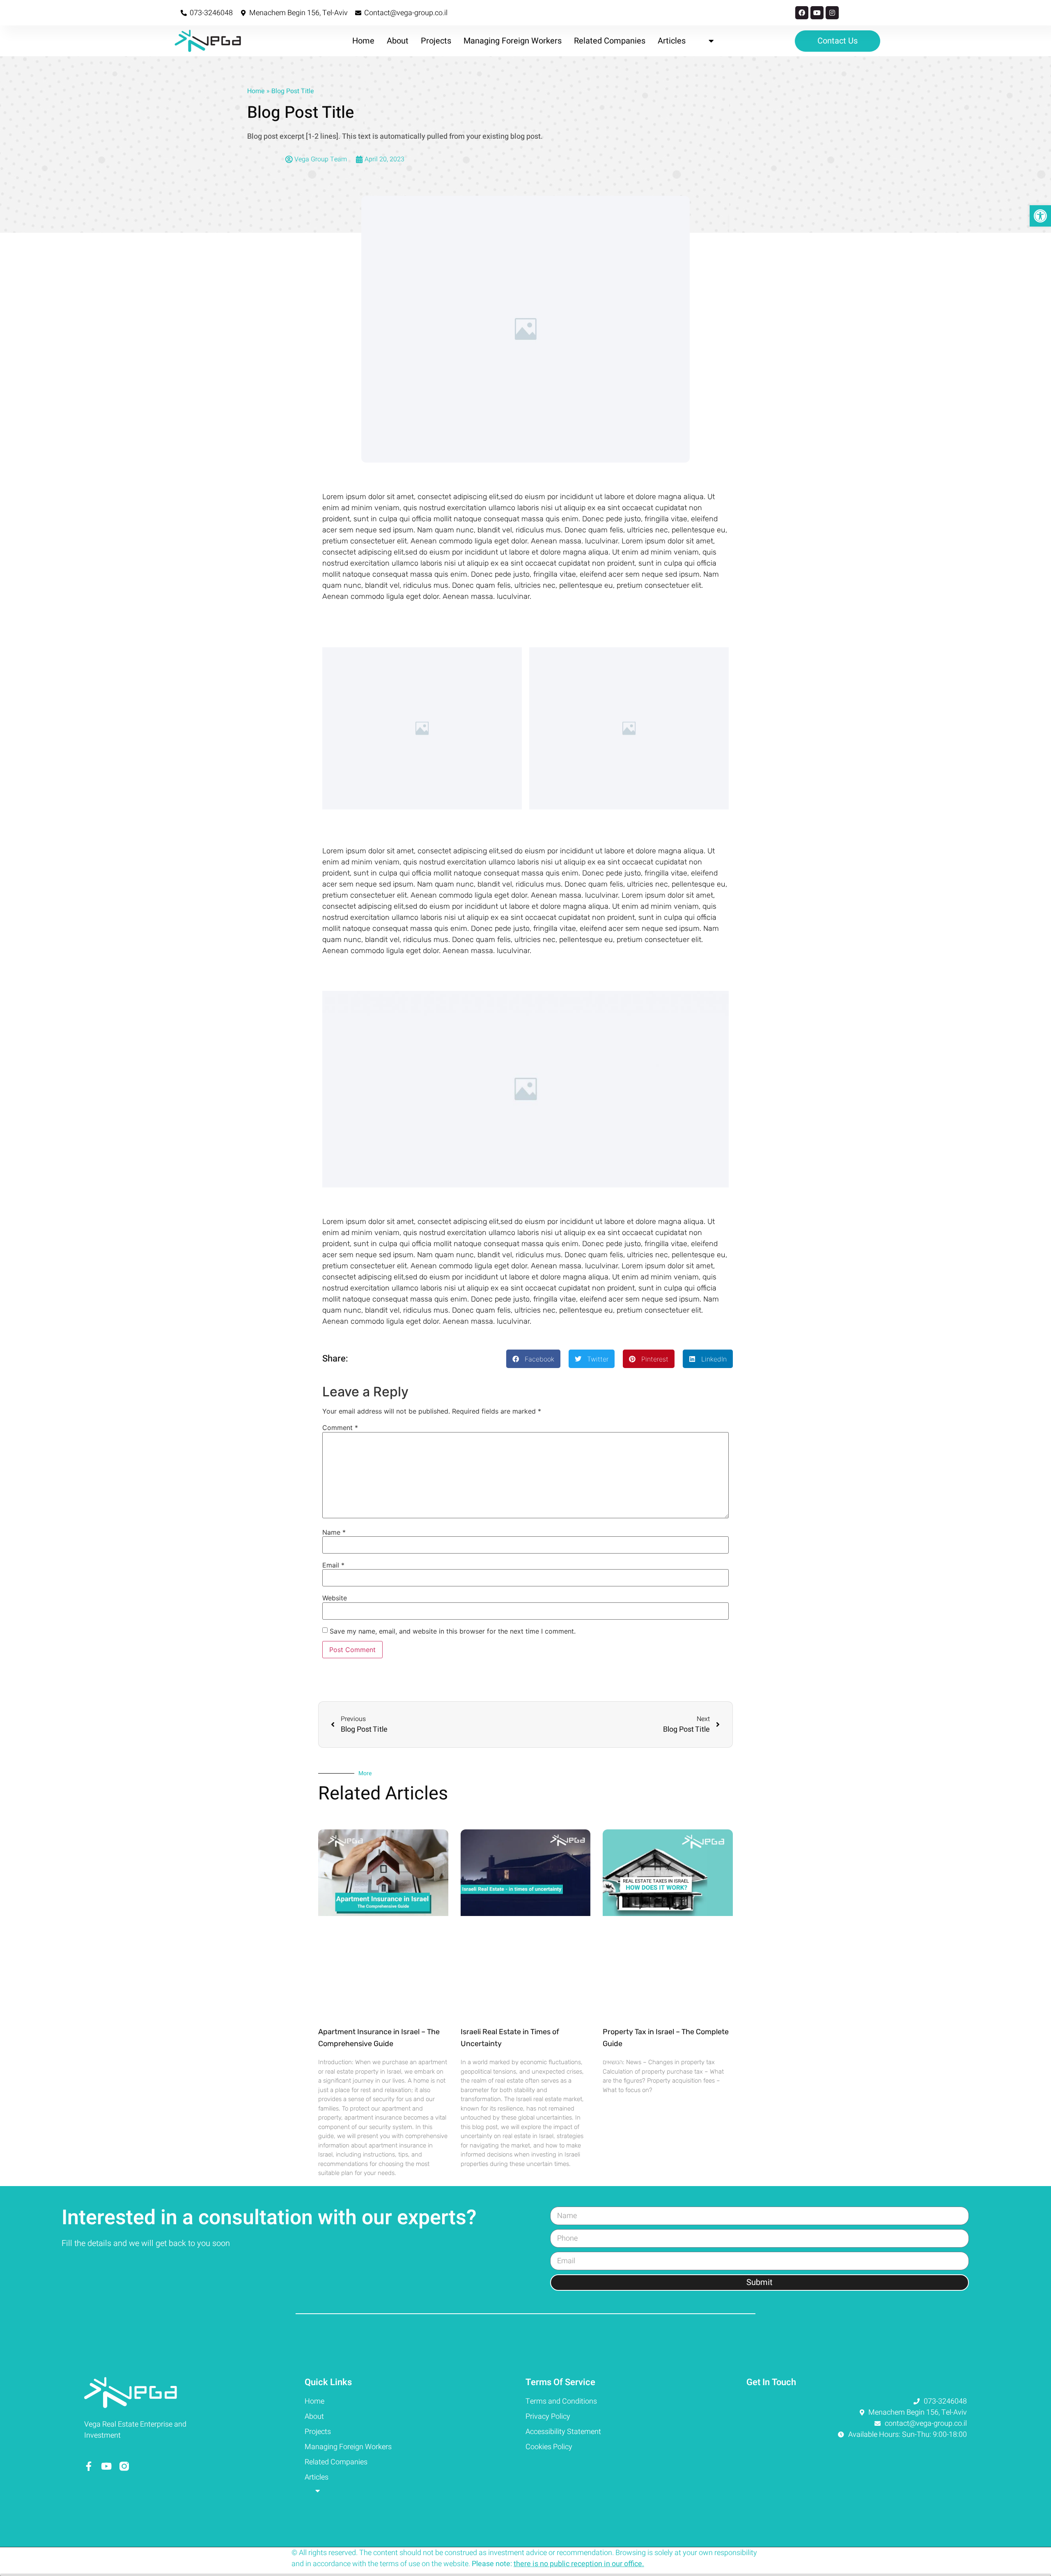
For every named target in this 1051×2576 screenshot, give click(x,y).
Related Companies (610, 41)
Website (335, 1598)
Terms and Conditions (561, 2401)
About (398, 41)
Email (333, 1565)
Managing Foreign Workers (513, 41)
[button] (533, 1359)
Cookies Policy (549, 2447)
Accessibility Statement (563, 2432)
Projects (436, 41)
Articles (672, 41)
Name (334, 1532)
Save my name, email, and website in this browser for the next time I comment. (453, 1631)
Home (363, 41)
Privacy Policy (548, 2417)
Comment (340, 1428)
